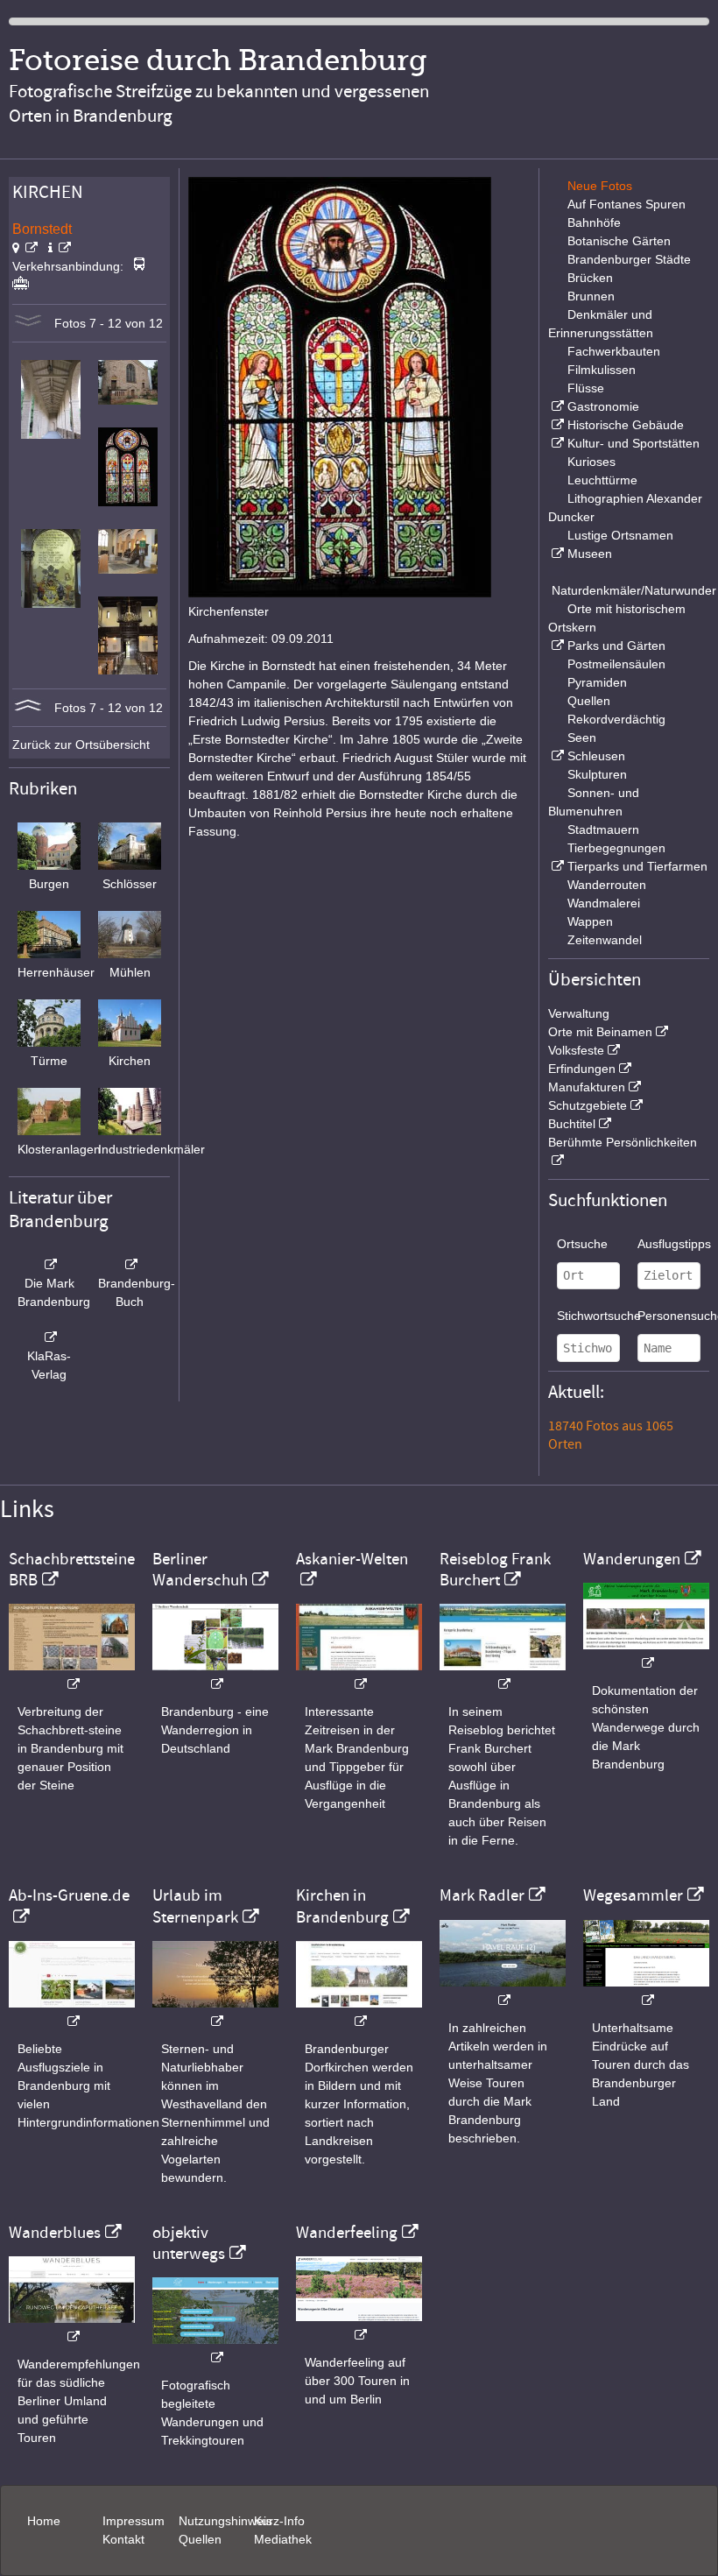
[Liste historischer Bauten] (556, 425)
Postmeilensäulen (616, 664)
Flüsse (586, 388)
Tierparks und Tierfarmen (637, 866)
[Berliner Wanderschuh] (215, 1675)
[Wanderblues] (72, 2328)
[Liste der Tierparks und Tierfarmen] (556, 866)
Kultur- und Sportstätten (634, 443)
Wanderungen (632, 1559)
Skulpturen (597, 774)
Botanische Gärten (619, 241)
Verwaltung (579, 1013)
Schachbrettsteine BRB (72, 1570)
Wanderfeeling (347, 2233)
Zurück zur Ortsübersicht (81, 745)
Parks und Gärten (616, 646)
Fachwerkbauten (614, 351)
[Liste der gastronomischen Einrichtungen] (556, 406)
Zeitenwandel (605, 940)
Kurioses (591, 462)
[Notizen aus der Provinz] (503, 1991)
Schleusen (596, 756)
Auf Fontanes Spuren (626, 204)
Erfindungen (582, 1069)
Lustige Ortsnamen (620, 535)
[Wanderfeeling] (359, 2326)
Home (44, 2521)
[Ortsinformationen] (60, 248)
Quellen (589, 701)
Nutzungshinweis (225, 2521)
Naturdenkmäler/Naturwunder (634, 590)
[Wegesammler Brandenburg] (646, 1991)
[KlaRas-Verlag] (49, 1337)
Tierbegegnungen (616, 848)
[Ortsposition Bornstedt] (25, 248)
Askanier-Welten (352, 1559)
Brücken (590, 278)
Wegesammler (633, 1895)
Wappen (590, 921)
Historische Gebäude (626, 425)
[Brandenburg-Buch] (130, 1265)
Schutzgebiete (588, 1105)
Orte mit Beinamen (600, 1032)
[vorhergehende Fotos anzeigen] (28, 708)
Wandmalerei (604, 903)
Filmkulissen (602, 370)
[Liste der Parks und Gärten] (556, 646)
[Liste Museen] (556, 554)
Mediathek (283, 2539)
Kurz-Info (279, 2521)
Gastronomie (603, 406)
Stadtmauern (603, 829)
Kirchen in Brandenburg (342, 1906)
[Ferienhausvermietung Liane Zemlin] (215, 2012)
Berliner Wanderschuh (200, 1570)
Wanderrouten (607, 885)
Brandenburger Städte (629, 259)
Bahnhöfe (594, 222)
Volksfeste (576, 1050)
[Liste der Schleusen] (556, 756)
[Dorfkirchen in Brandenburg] (359, 2012)
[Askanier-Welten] (359, 1675)
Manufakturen (587, 1087)
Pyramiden (597, 682)
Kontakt (123, 2539)
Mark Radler (482, 1895)
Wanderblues (55, 2233)
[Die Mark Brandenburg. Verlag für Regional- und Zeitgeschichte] (49, 1265)
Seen (582, 738)
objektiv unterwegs (189, 2243)
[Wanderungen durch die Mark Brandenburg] (646, 1654)
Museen (590, 554)
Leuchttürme (602, 480)
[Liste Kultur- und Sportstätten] (556, 443)
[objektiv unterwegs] (215, 2349)
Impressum (134, 2521)
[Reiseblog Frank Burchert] (503, 1675)
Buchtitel (572, 1124)
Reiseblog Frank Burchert (495, 1570)
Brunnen (591, 296)
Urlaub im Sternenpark (195, 1906)
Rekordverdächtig (616, 719)
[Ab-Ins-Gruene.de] (72, 2012)
